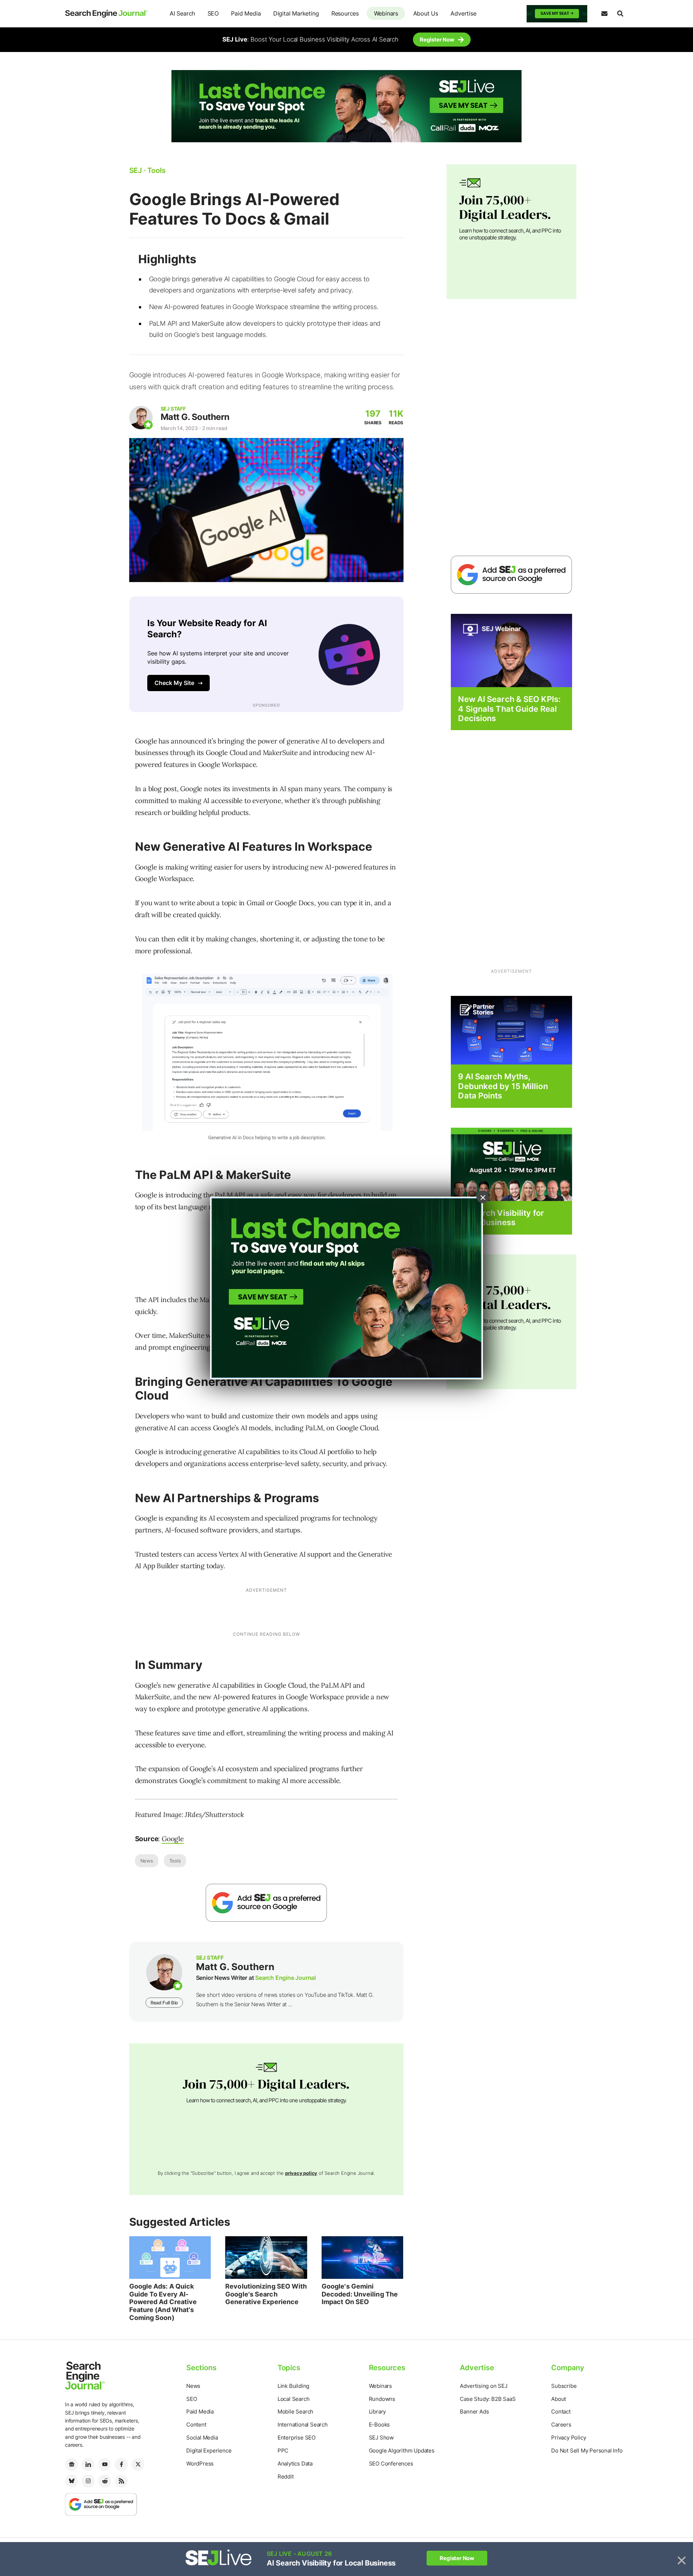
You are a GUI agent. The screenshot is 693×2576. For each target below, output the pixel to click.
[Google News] (71, 2464)
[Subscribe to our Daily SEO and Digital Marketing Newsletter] (604, 14)
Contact (561, 2412)
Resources (345, 13)
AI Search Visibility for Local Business (501, 1218)
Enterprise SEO (297, 2438)
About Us (426, 13)
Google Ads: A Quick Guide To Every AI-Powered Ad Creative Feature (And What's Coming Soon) (163, 2302)
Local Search (294, 2399)
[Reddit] (105, 2481)
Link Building (293, 2386)
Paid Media (246, 13)
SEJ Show (381, 2438)
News (147, 1861)
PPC (283, 2451)
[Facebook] (121, 2464)
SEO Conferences (391, 2464)
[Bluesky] (71, 2481)
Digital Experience (209, 2451)
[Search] (620, 14)
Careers (561, 2425)
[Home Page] (106, 14)
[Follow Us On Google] (266, 1903)
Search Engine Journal (286, 1978)
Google (173, 1839)
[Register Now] (511, 650)
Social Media (202, 2438)
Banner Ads (474, 2412)
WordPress (200, 2464)
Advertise (463, 13)
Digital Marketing (296, 13)
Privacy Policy (568, 2438)
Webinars (386, 13)
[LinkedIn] (88, 2464)
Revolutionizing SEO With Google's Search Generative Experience (266, 2294)
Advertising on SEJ (483, 2386)
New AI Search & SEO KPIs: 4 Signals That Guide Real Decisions (509, 709)
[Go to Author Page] (141, 418)
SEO (213, 13)
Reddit (286, 2477)
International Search (303, 2425)
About (559, 2399)
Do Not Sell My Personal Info (587, 2451)
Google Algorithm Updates (402, 2451)
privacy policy (301, 2173)
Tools (175, 1861)
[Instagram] (88, 2481)
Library (378, 2412)
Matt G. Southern (195, 417)
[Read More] (511, 1030)
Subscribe (564, 2386)
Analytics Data (295, 2464)
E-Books (380, 2425)
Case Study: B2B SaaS (488, 2399)
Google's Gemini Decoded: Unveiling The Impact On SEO (360, 2294)
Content (196, 2425)
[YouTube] (105, 2464)
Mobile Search (295, 2412)
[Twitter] (138, 2464)
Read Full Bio (164, 2003)
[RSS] (121, 2481)
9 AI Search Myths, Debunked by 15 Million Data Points (503, 1086)
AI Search (182, 13)
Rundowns (382, 2399)
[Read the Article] (170, 2258)
